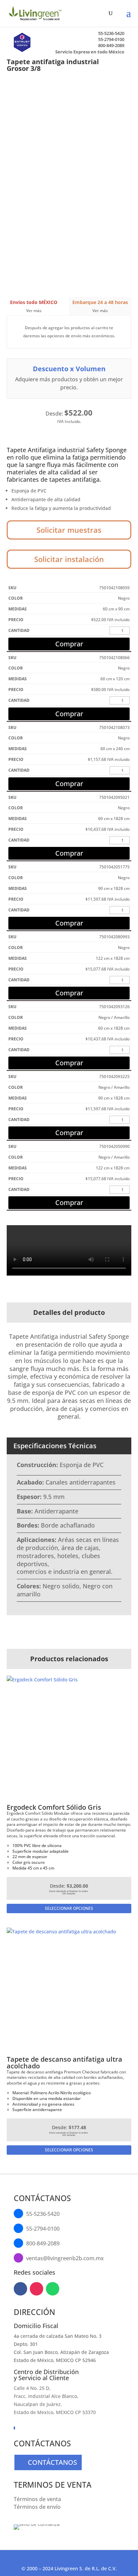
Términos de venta (37, 2499)
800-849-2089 (111, 45)
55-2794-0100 (111, 39)
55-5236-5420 (111, 33)
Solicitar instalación (69, 559)
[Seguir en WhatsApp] (53, 2289)
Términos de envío (37, 2507)
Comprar (69, 644)
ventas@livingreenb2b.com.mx (65, 2258)
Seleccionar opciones (69, 1908)
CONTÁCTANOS (52, 2462)
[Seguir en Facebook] (20, 2289)
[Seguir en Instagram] (37, 2289)
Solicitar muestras (69, 530)
